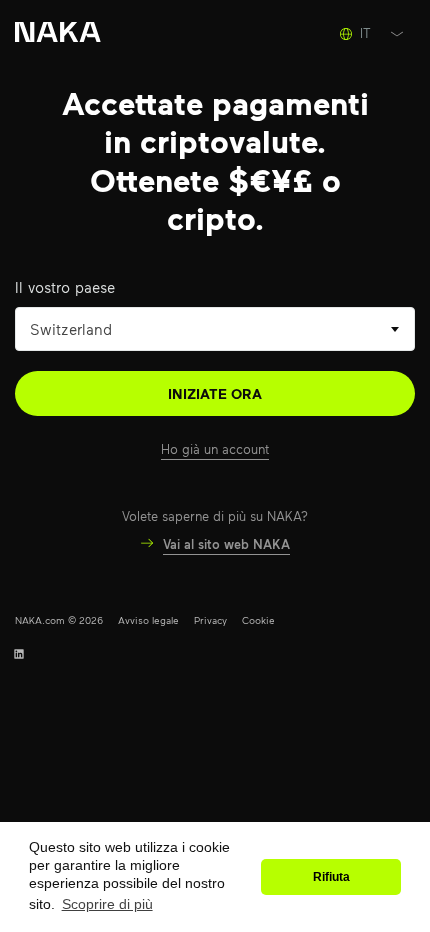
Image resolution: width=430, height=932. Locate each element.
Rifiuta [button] (331, 877)
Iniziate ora (215, 393)
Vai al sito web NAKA (226, 544)
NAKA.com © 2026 (59, 620)
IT (365, 33)
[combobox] (215, 329)
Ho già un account (215, 449)
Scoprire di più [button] (107, 904)
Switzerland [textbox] (71, 329)
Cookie (258, 620)
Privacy (210, 620)
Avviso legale (148, 620)
